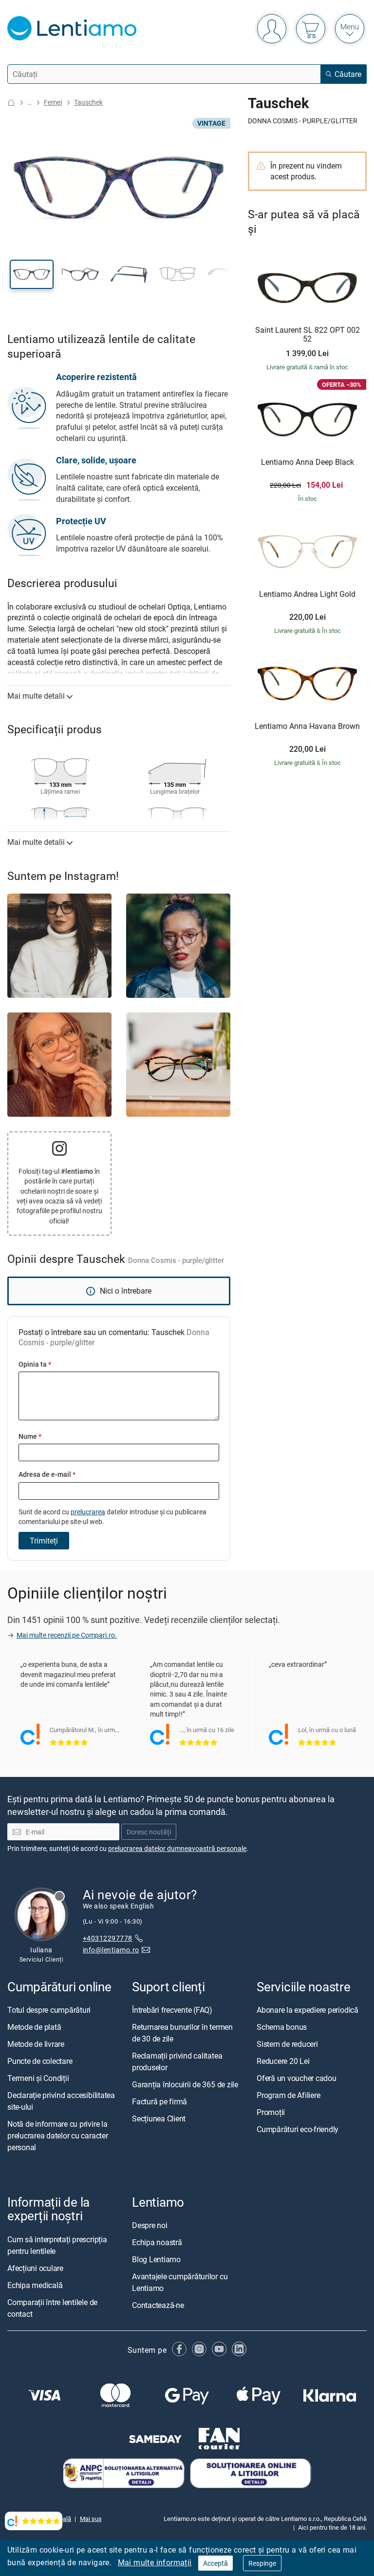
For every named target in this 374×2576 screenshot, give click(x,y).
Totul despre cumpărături (49, 2010)
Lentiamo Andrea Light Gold (307, 594)
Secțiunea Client (159, 2118)
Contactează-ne (158, 2305)
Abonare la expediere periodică (308, 2010)
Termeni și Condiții (38, 2078)
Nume (30, 1436)
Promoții (271, 2112)
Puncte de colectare (40, 2061)
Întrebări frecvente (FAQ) (172, 2010)
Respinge (262, 2563)
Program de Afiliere (288, 2095)
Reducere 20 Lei (283, 2061)
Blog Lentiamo (156, 2259)
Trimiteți (44, 1541)
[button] (32, 274)
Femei (53, 102)
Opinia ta (35, 1364)
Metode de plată (34, 2027)
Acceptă (215, 2563)
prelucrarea (88, 1512)
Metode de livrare (36, 2044)
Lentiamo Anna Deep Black (308, 462)
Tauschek (88, 102)
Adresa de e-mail (47, 1474)
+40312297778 (108, 1937)
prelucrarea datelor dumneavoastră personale (177, 1848)
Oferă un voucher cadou (297, 2078)
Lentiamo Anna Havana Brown (307, 726)
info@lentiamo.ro (111, 1950)
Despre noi (150, 2225)
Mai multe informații (155, 2562)
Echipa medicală (35, 2285)
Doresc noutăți (149, 1832)
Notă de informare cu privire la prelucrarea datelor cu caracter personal (58, 2136)
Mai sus (91, 2519)
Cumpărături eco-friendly (298, 2129)
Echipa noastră (157, 2242)
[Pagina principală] (11, 103)
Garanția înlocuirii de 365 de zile (185, 2084)
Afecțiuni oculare (35, 2268)
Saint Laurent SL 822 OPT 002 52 (308, 334)
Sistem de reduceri (287, 2044)
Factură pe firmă (159, 2101)
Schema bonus (282, 2027)
